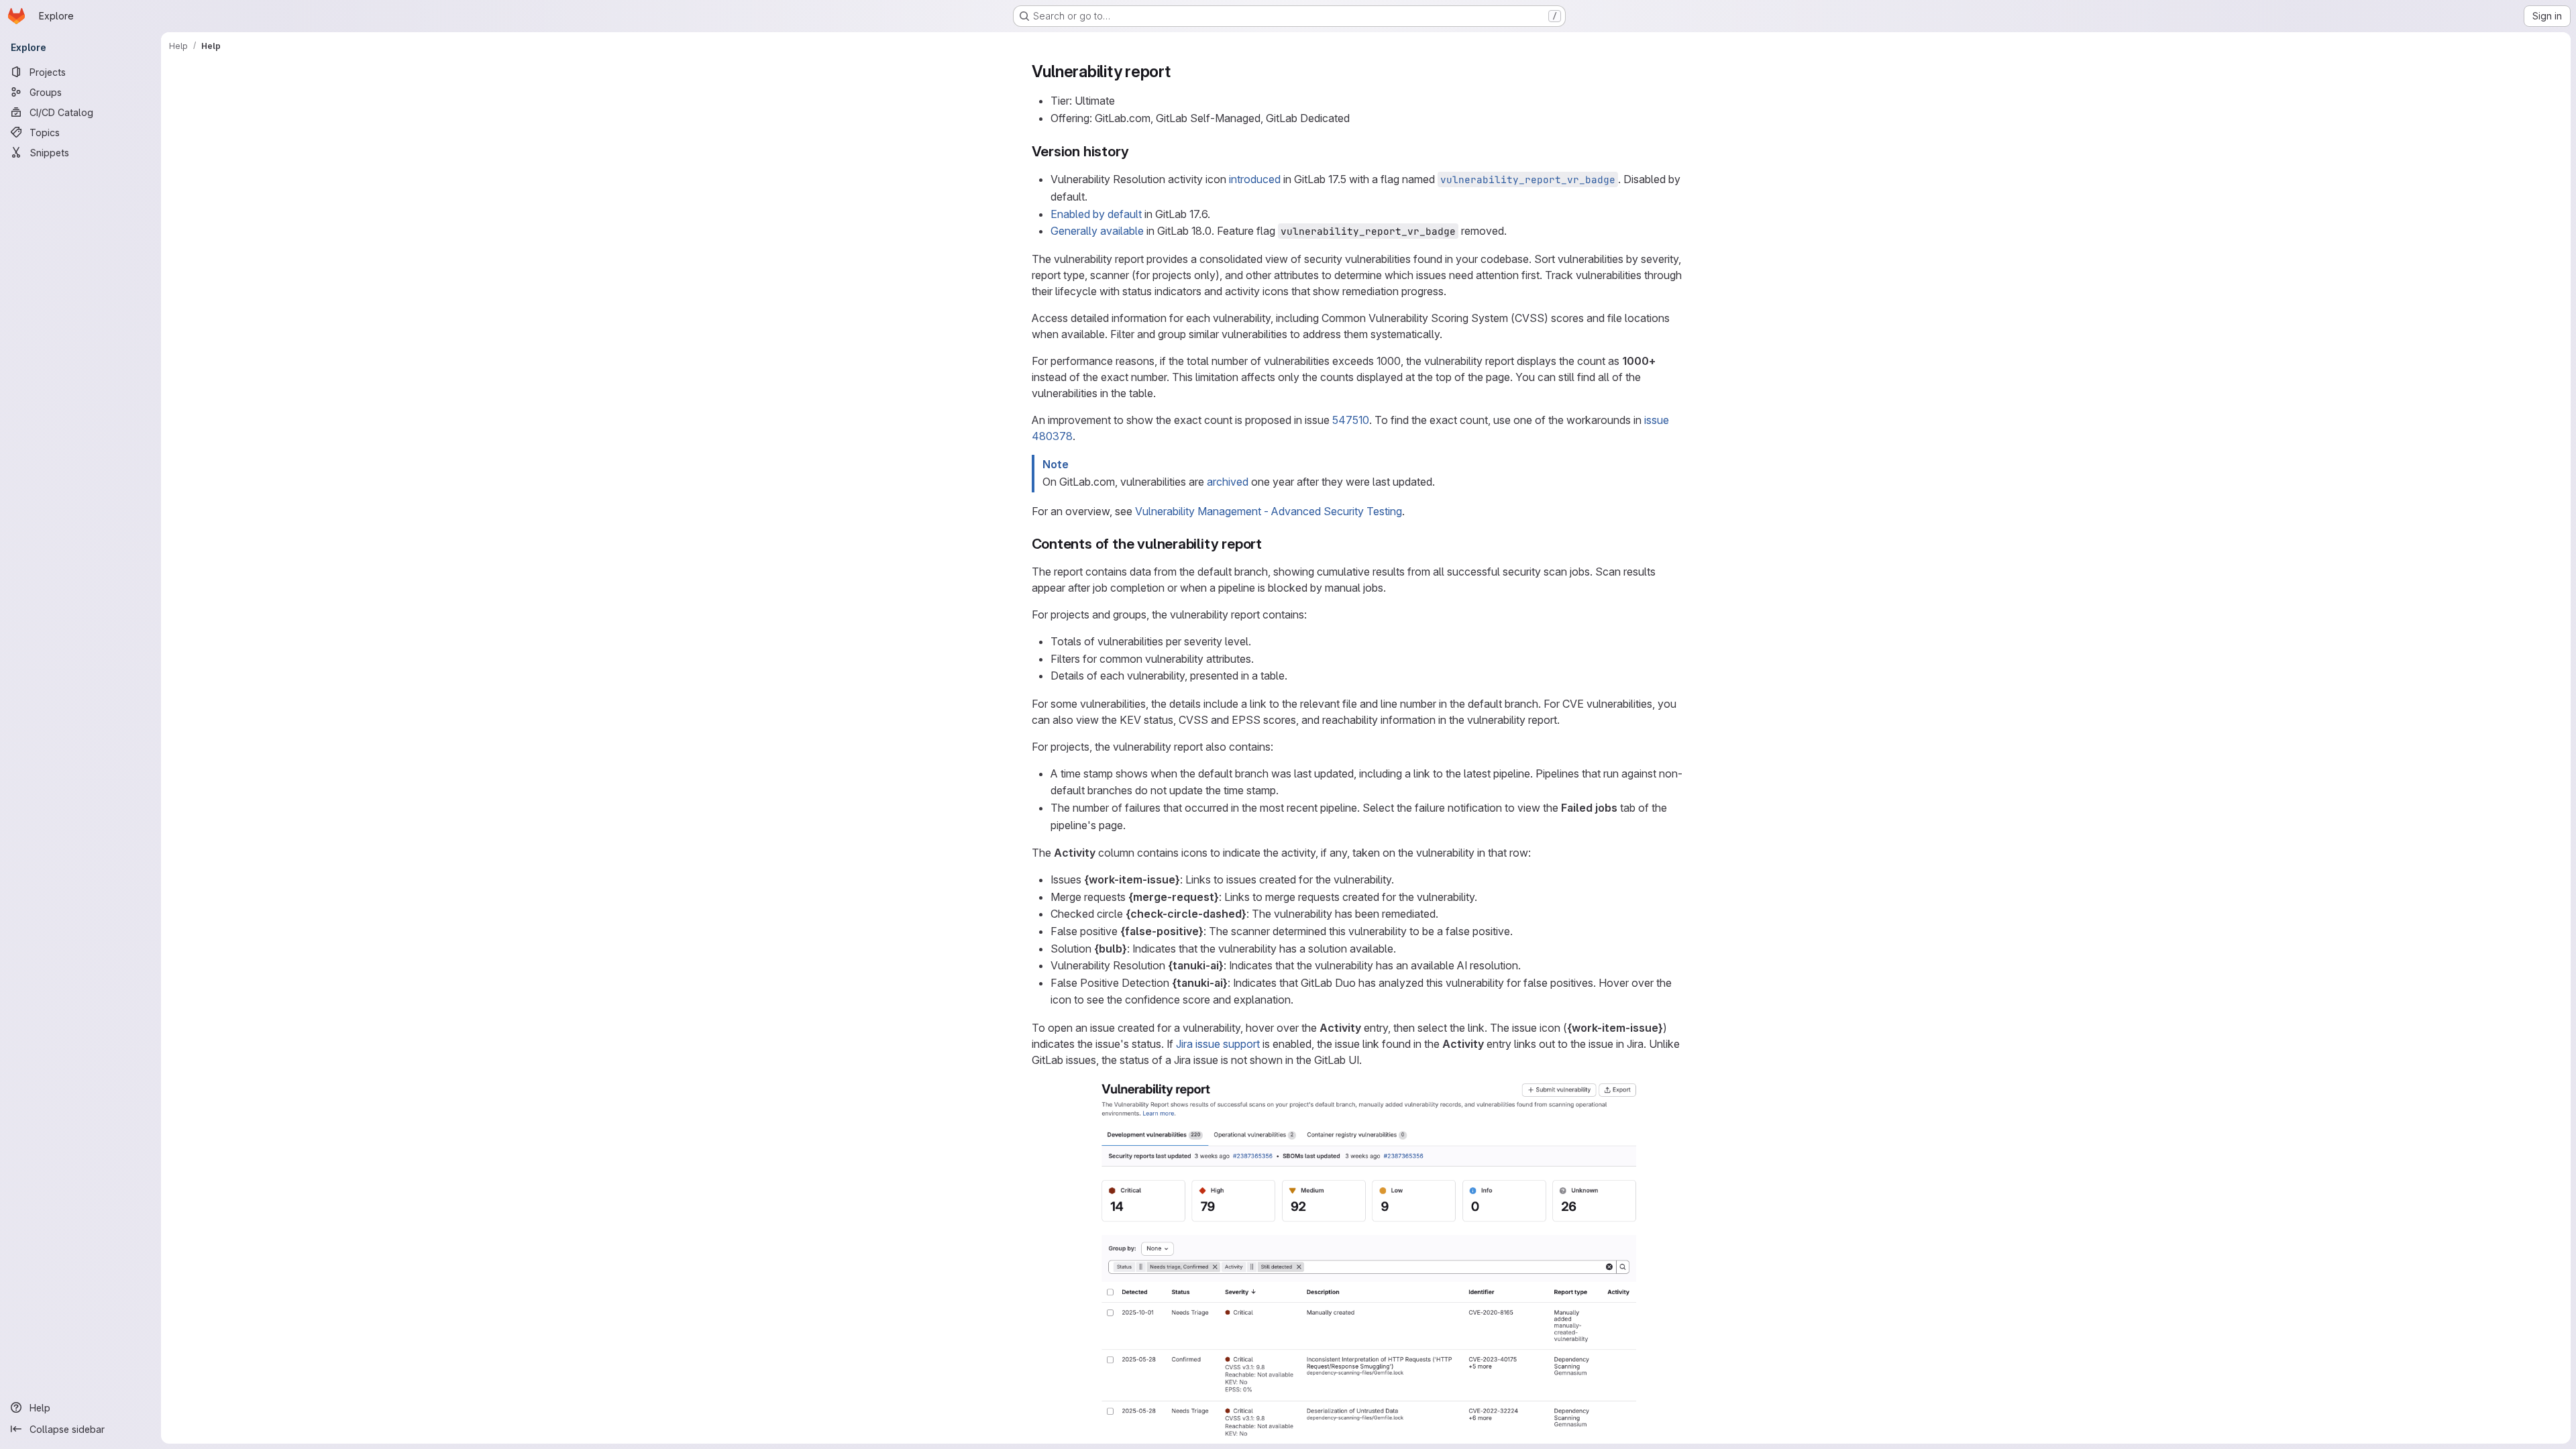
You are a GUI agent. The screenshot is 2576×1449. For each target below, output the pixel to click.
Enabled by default (1096, 214)
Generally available (1097, 231)
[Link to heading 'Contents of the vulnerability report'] (1270, 544)
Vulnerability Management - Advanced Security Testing (1269, 511)
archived (1228, 482)
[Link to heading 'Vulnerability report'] (1179, 71)
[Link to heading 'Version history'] (1136, 151)
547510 (1351, 420)
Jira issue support (1218, 1044)
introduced (1255, 179)
